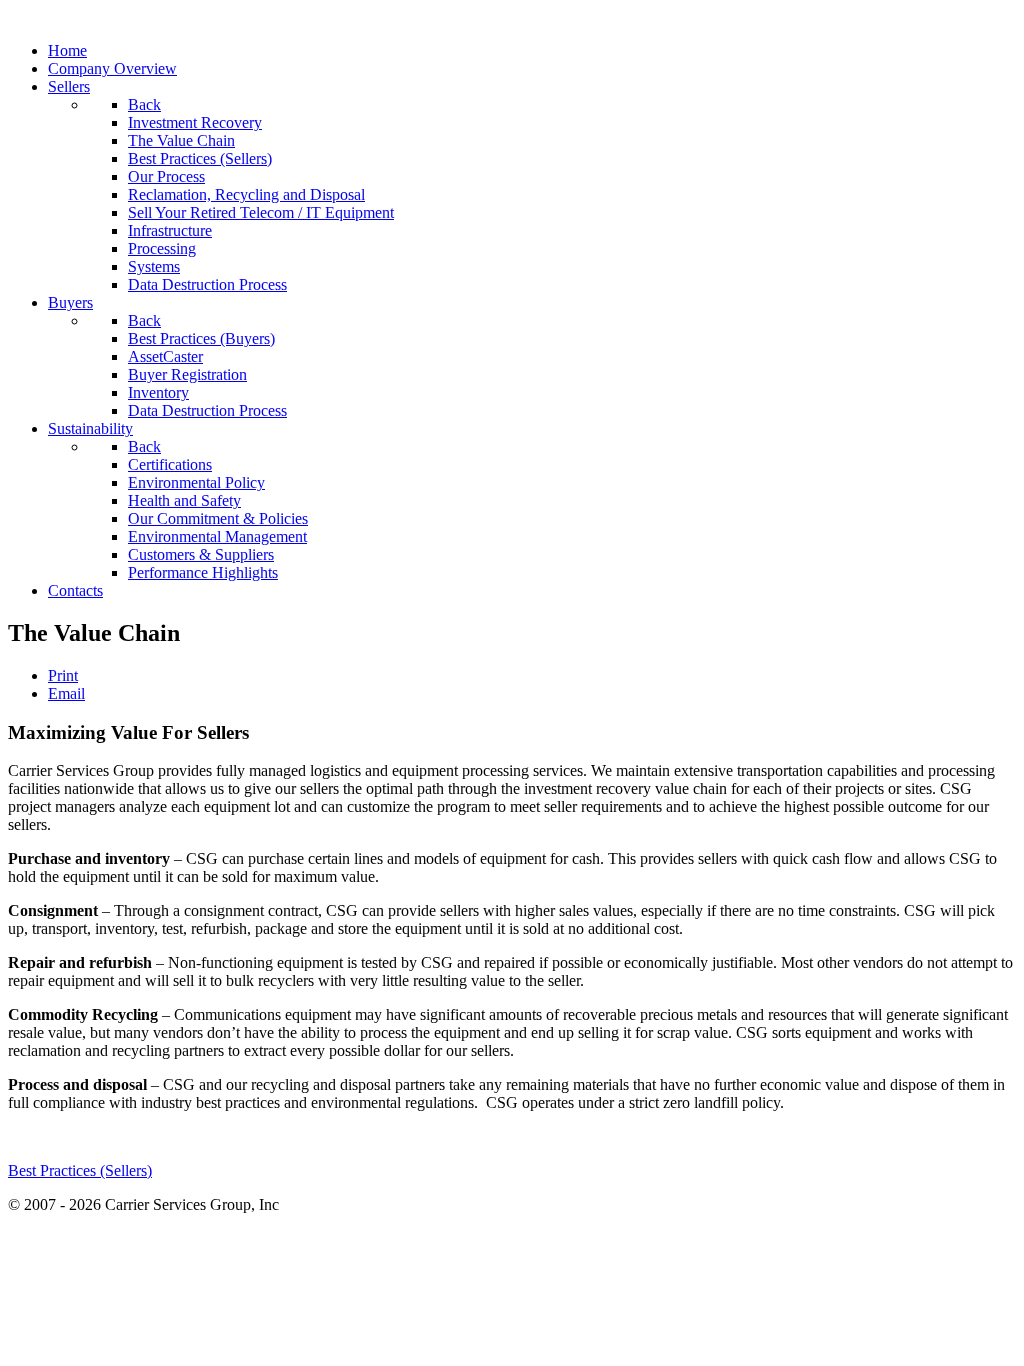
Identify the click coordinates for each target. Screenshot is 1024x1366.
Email (66, 693)
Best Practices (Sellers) (80, 1170)
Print (63, 675)
